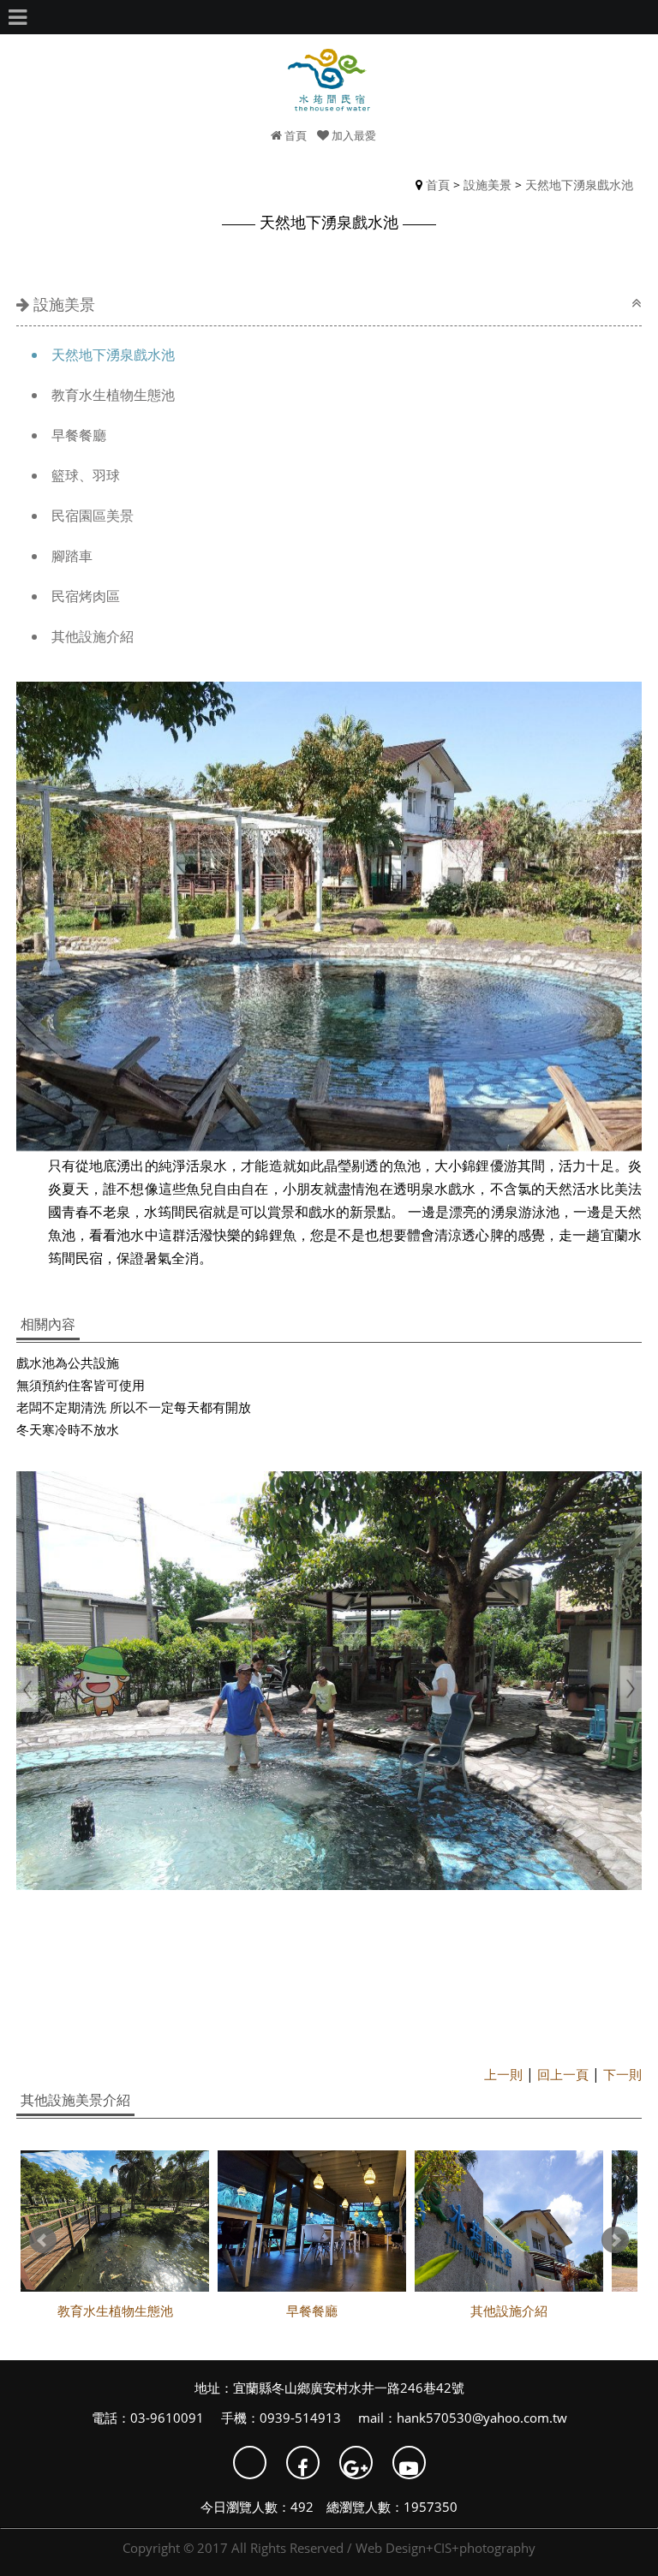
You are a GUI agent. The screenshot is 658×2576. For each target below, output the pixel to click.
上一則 (503, 2074)
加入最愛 (353, 135)
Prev (43, 2240)
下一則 (622, 2074)
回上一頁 (563, 2074)
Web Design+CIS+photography (446, 2548)
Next (615, 2240)
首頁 (294, 135)
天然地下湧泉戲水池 (579, 185)
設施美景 (488, 185)
